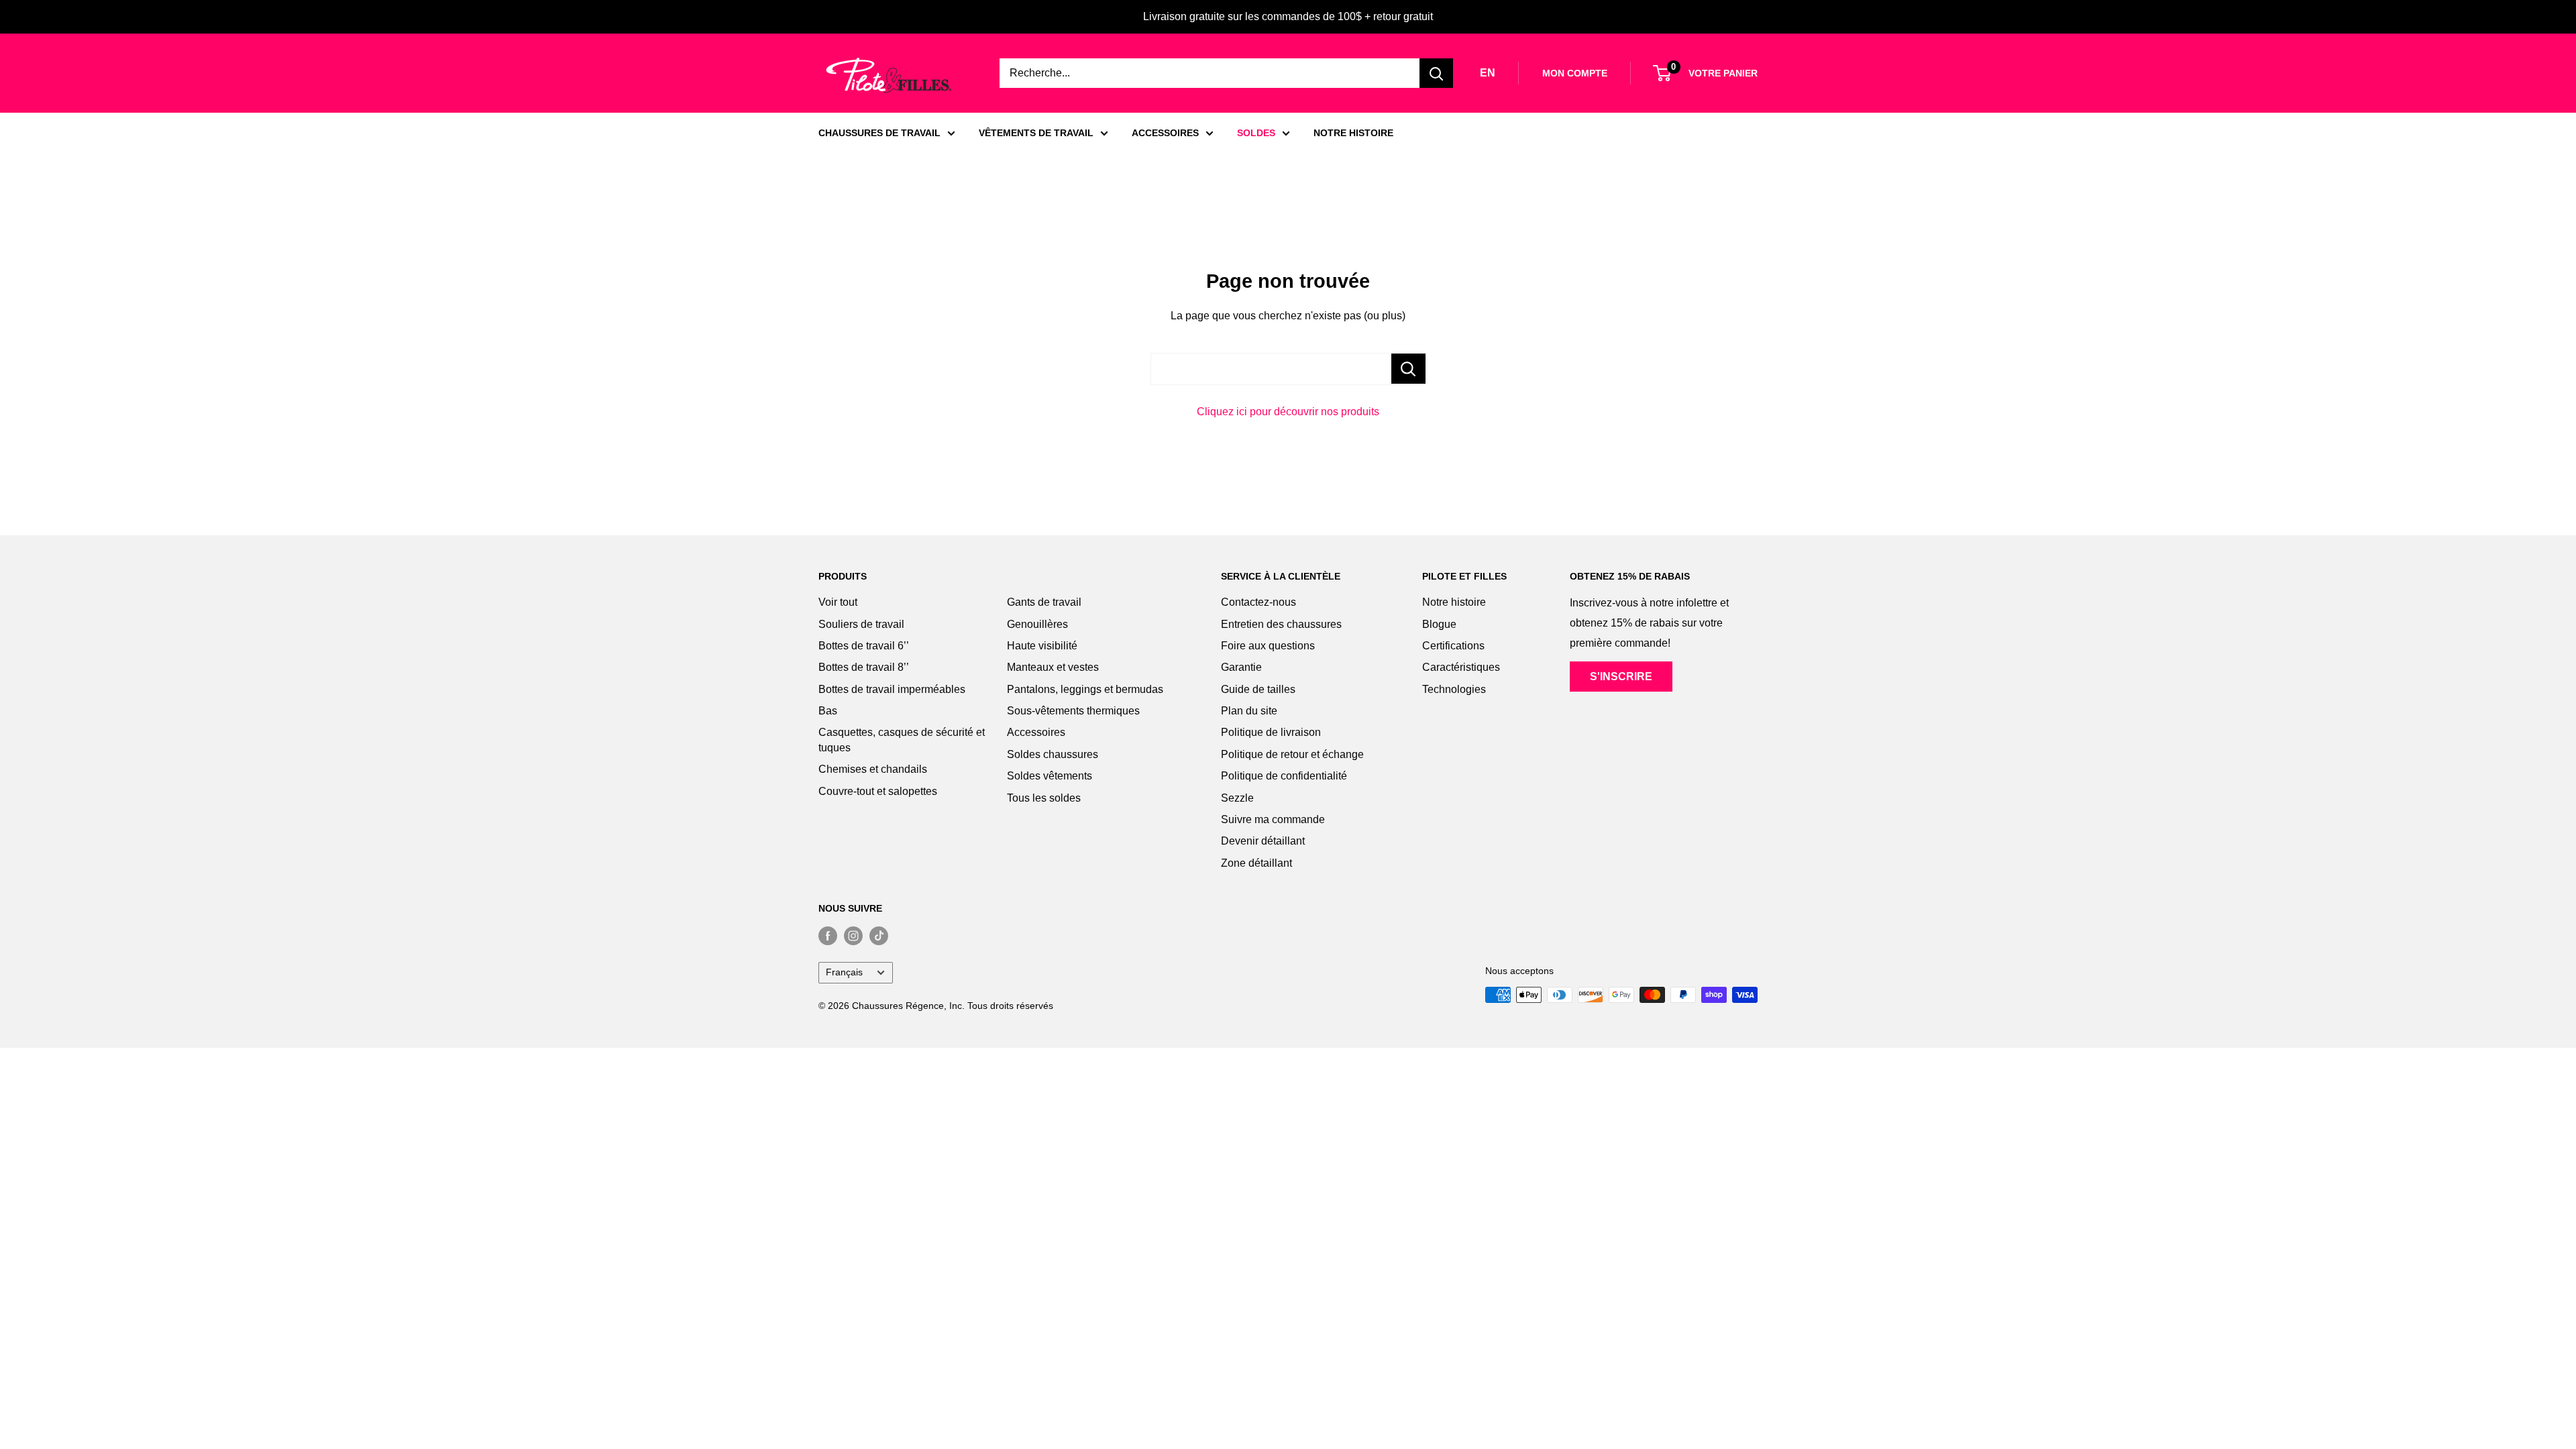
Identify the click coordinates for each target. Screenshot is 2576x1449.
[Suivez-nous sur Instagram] (853, 935)
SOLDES (1256, 133)
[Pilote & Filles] (889, 75)
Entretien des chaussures (1281, 624)
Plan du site (1249, 711)
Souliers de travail (861, 624)
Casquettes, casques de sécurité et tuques (902, 740)
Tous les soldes (1044, 798)
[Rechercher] (1436, 73)
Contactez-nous (1258, 602)
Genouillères (1037, 624)
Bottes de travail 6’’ (864, 646)
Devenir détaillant (1263, 841)
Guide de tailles (1258, 689)
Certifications (1453, 646)
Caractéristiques (1461, 667)
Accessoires (1036, 732)
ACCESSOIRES (1165, 133)
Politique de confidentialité (1284, 776)
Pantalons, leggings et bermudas (1085, 689)
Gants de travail (1044, 602)
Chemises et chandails (873, 769)
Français (844, 972)
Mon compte (1575, 73)
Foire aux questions (1268, 646)
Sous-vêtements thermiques (1073, 711)
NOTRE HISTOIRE (1353, 133)
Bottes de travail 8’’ (864, 667)
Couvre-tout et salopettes (878, 791)
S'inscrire (1621, 677)
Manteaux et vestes (1053, 667)
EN (1488, 73)
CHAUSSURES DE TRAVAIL (879, 133)
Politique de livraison (1271, 732)
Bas (828, 711)
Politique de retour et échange (1292, 754)
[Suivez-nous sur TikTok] (879, 935)
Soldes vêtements (1050, 776)
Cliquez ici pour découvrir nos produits (1288, 412)
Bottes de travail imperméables (892, 689)
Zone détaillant (1256, 863)
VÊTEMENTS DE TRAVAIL (1036, 133)
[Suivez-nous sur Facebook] (828, 935)
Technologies (1454, 689)
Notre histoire (1454, 602)
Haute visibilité (1042, 646)
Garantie (1241, 667)
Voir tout (838, 602)
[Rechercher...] (1408, 369)
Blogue (1439, 624)
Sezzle (1237, 798)
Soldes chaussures (1053, 754)
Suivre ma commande (1273, 819)
